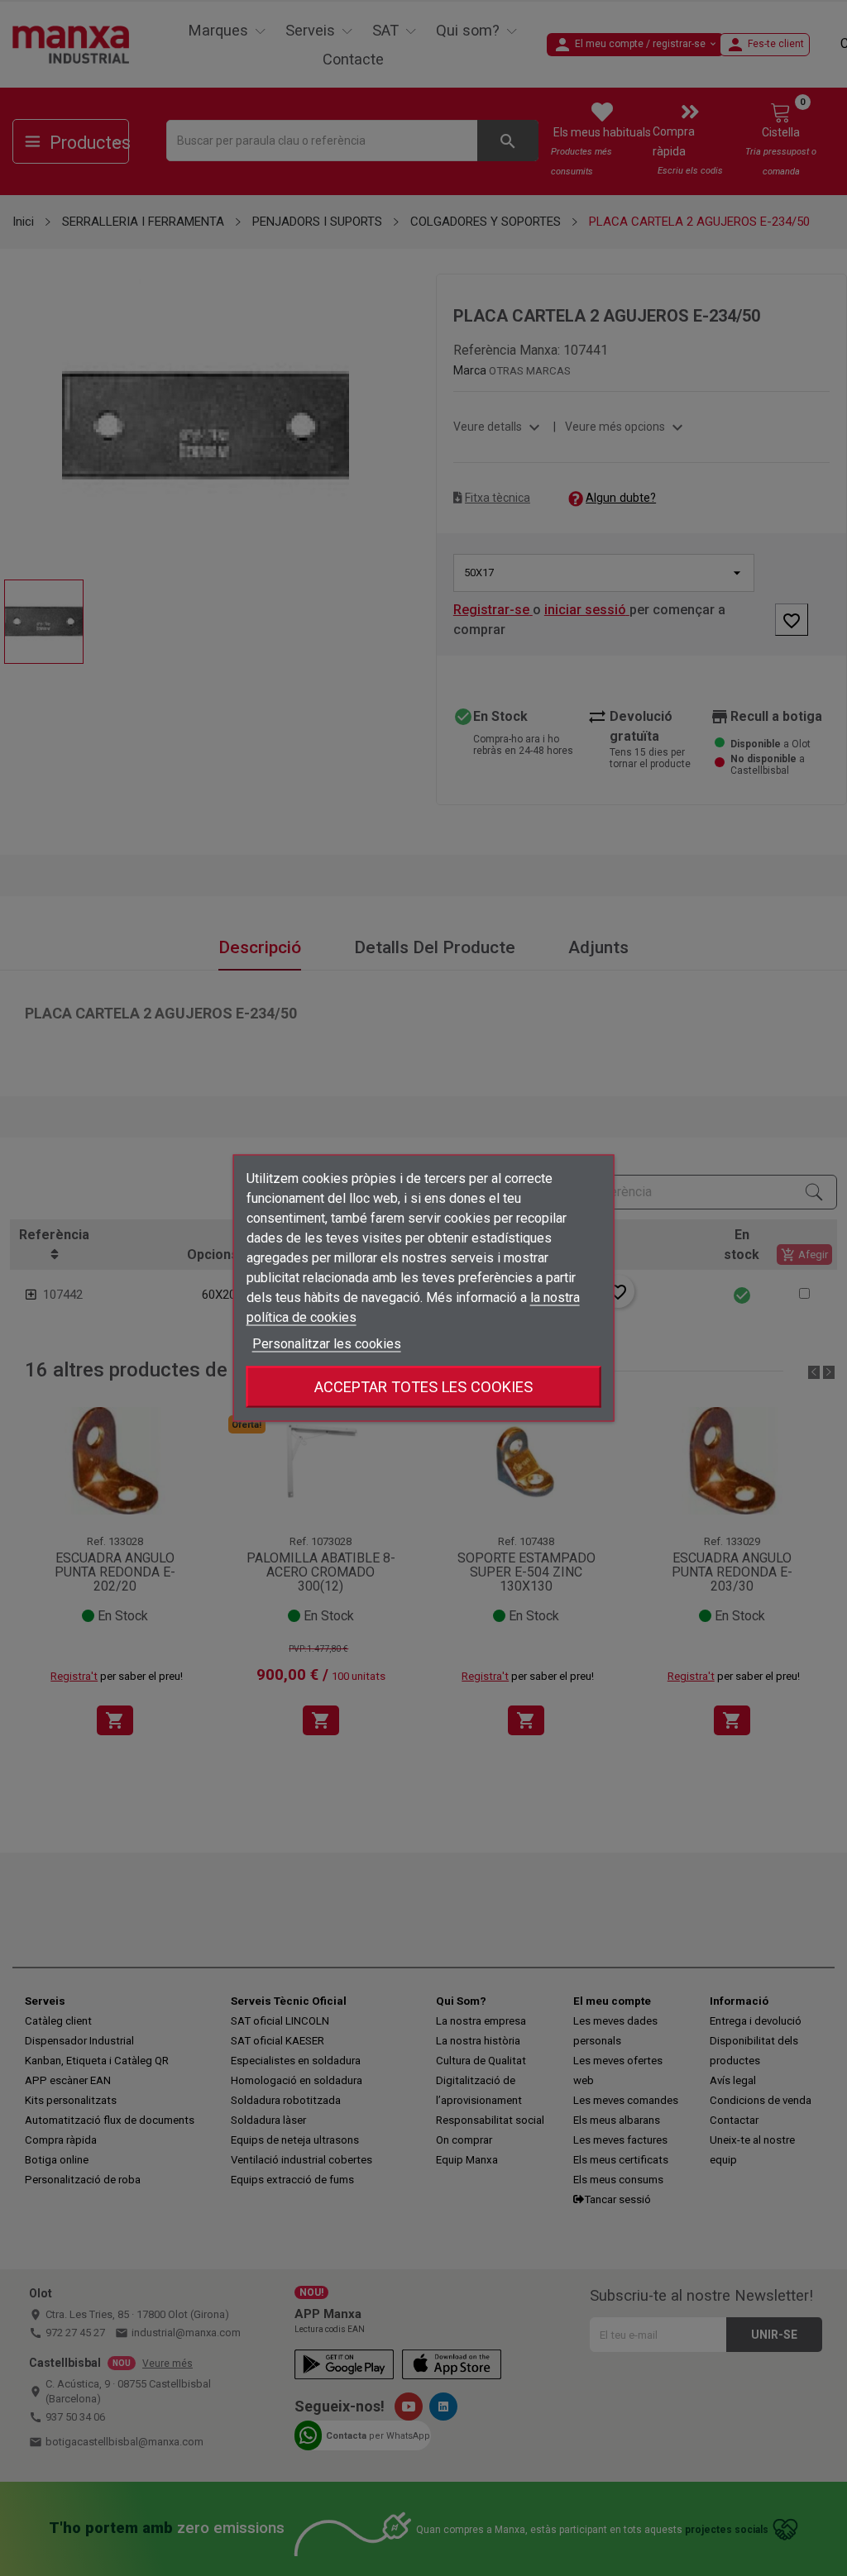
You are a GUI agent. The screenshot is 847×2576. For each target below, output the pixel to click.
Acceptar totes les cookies (423, 1387)
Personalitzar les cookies (327, 1344)
